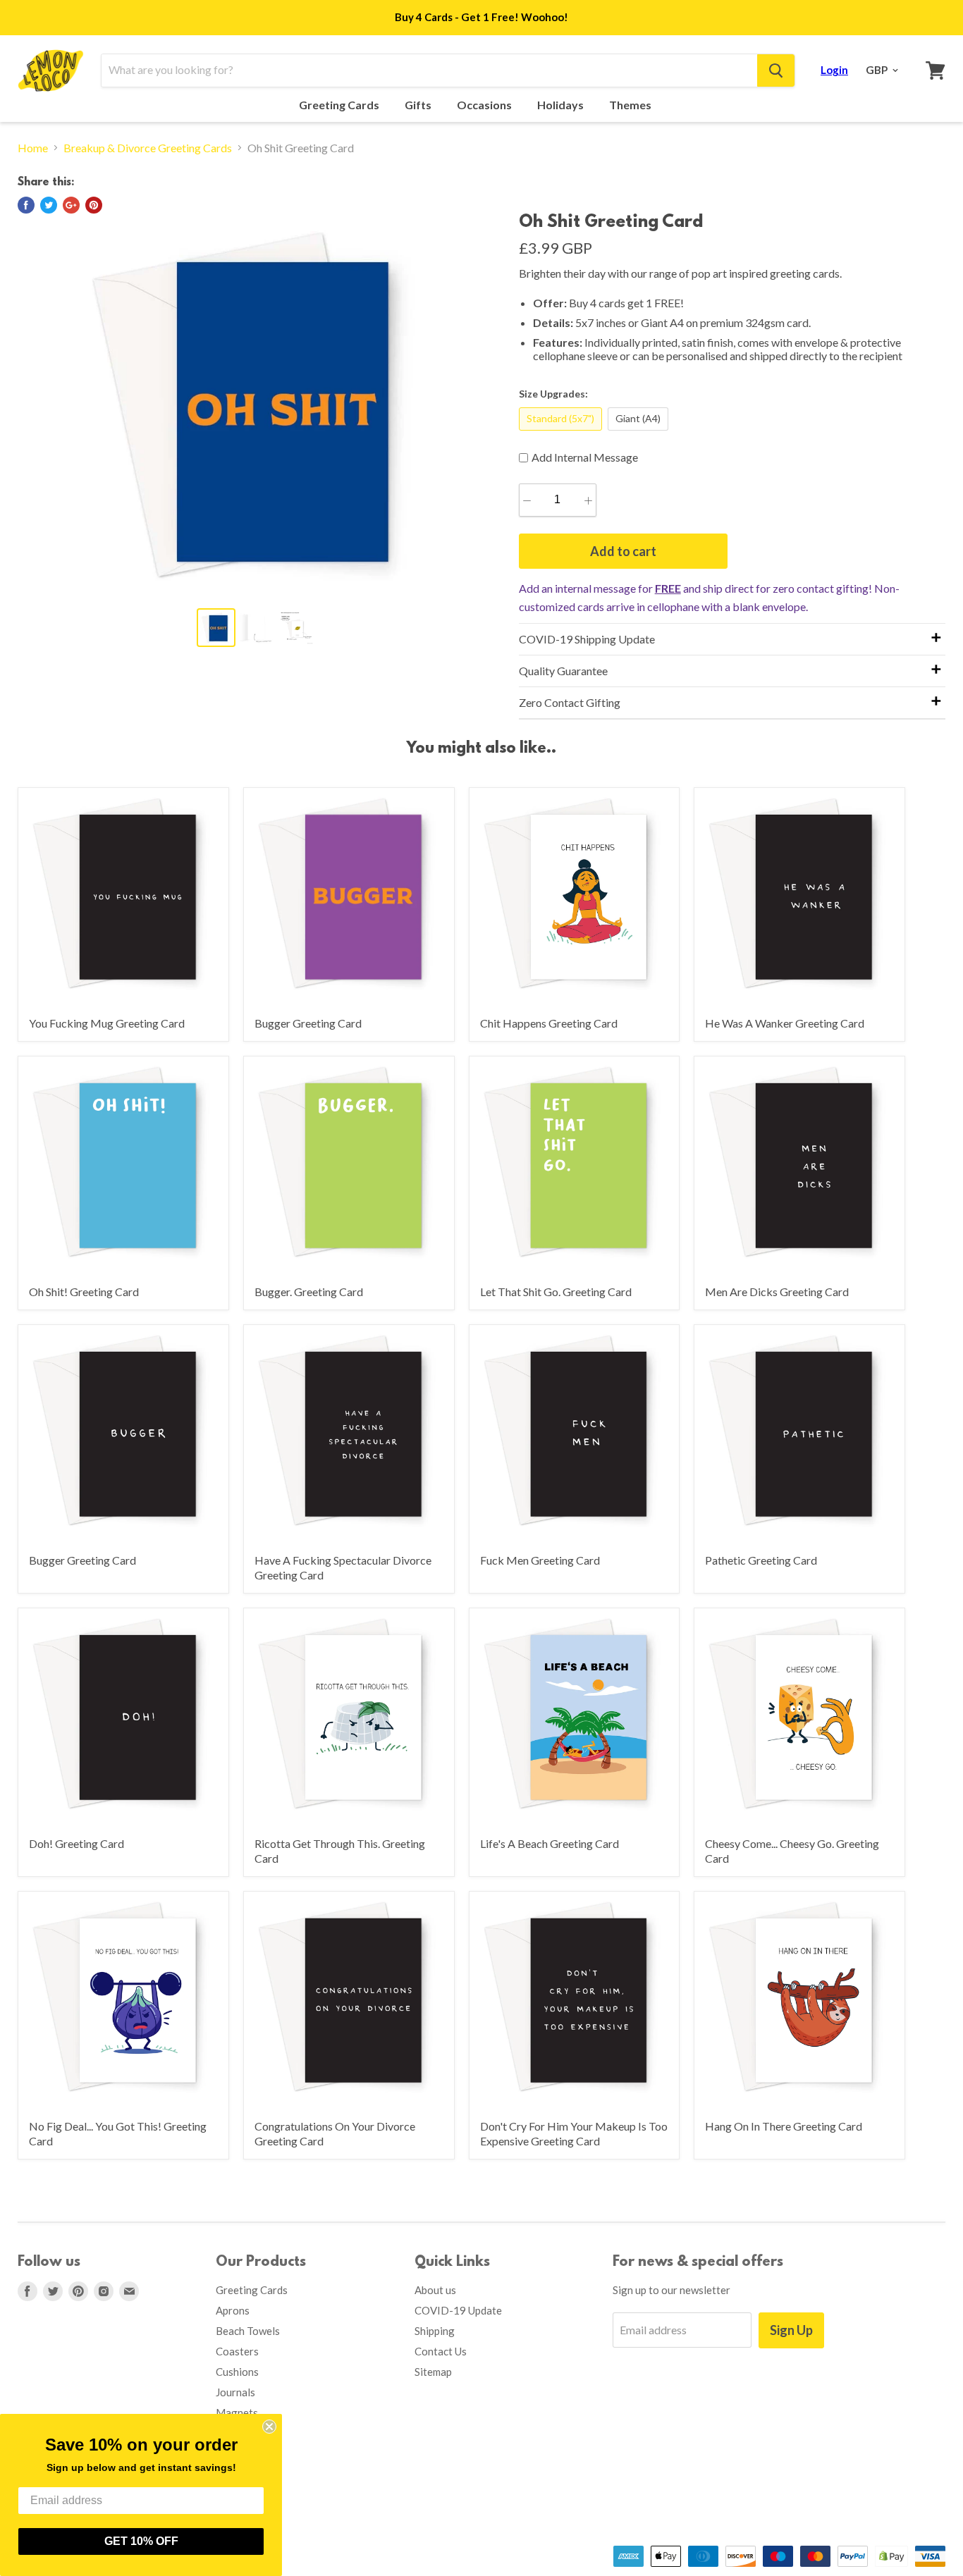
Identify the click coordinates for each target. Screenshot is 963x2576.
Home (33, 148)
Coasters (237, 2351)
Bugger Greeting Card (308, 1023)
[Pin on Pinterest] (94, 205)
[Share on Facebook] (26, 205)
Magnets (237, 2412)
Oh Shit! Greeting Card (84, 1292)
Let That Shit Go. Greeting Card (556, 1292)
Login (834, 70)
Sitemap (433, 2372)
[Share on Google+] (71, 205)
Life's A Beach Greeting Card (550, 1843)
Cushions (237, 2372)
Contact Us (441, 2351)
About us (435, 2290)
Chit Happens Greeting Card (549, 1023)
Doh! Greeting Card (76, 1843)
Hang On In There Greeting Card (784, 2126)
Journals (235, 2392)
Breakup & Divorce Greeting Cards (148, 148)
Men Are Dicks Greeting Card (777, 1292)
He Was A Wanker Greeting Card (785, 1023)
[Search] (776, 70)
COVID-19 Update (458, 2310)
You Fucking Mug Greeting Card (107, 1023)
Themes (631, 105)
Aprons (233, 2310)
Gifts (419, 105)
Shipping (435, 2331)
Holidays (562, 105)
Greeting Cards (340, 105)
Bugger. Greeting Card (309, 1292)
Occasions (485, 105)
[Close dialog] (269, 2427)
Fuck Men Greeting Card (540, 1560)
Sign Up (791, 2330)
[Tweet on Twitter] (49, 205)
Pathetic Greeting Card (761, 1560)
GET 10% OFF (141, 2541)
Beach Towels (248, 2331)
